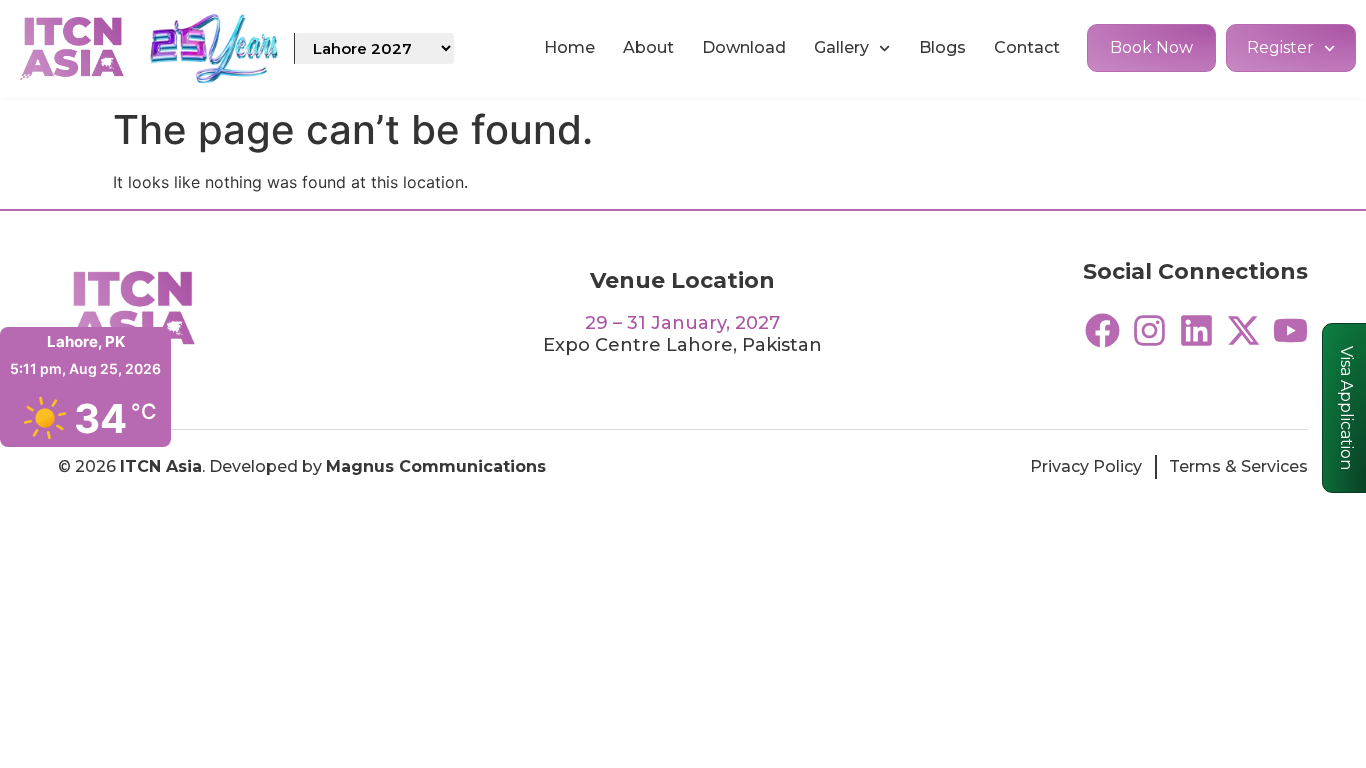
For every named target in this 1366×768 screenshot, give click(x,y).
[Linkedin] (1196, 330)
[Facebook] (1102, 330)
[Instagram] (1149, 330)
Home (569, 47)
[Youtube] (1290, 330)
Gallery (841, 47)
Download (744, 47)
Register (1280, 47)
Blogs (942, 47)
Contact (1027, 47)
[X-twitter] (1243, 330)
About (648, 47)
